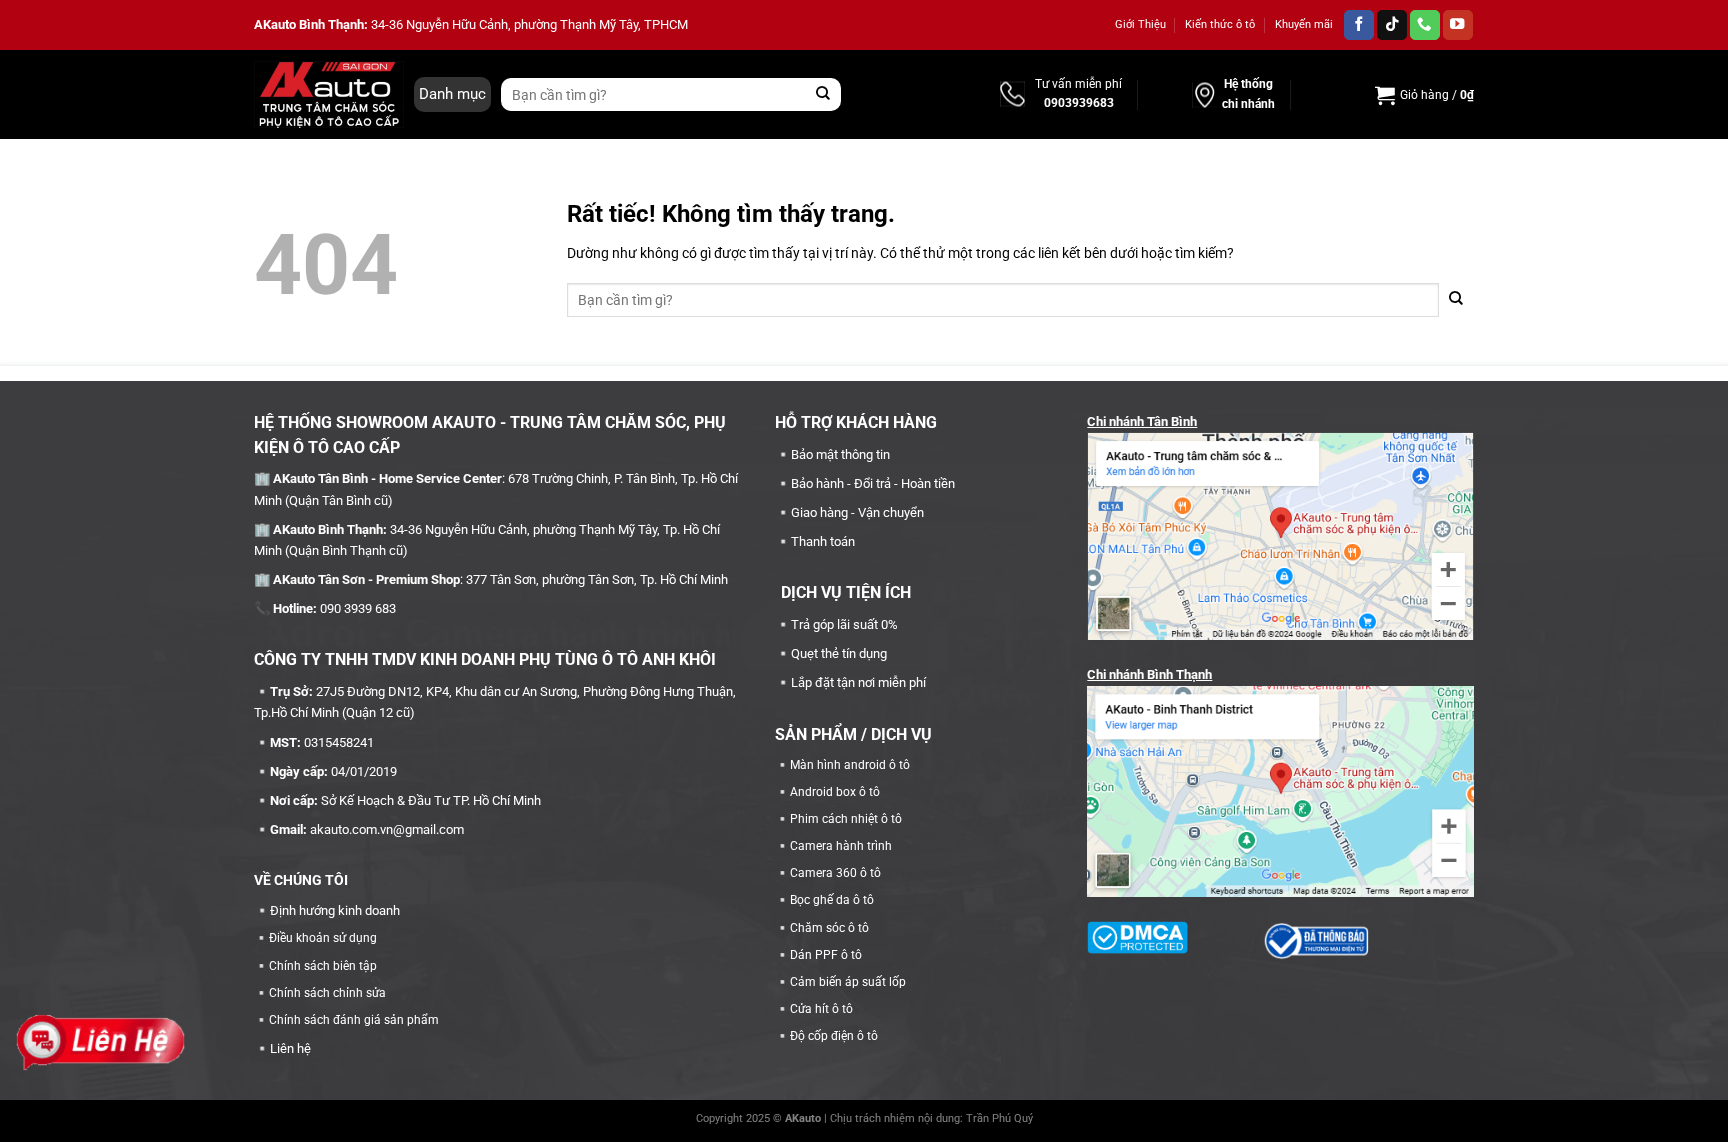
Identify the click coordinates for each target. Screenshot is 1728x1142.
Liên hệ (290, 1048)
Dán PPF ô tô (826, 955)
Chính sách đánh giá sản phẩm (354, 1020)
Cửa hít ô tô (821, 1009)
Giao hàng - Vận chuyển (857, 512)
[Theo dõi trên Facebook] (1359, 25)
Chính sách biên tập (323, 966)
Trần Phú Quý (999, 1118)
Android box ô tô (835, 792)
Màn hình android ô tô (850, 765)
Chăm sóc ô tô (829, 928)
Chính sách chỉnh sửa (327, 993)
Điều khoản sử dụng (323, 938)
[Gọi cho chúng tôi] (1425, 25)
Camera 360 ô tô (835, 873)
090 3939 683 (358, 608)
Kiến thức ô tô (1220, 24)
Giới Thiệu (1140, 24)
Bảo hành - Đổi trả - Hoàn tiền (873, 483)
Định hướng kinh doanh (335, 910)
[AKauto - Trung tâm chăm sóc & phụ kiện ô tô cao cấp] (329, 94)
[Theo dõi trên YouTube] (1458, 25)
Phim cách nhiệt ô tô (846, 819)
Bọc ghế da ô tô (832, 900)
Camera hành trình (841, 846)
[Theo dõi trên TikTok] (1392, 25)
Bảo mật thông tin (840, 454)
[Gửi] (823, 94)
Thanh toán (823, 541)
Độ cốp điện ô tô (834, 1036)
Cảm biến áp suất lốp (848, 982)
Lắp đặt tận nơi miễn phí (858, 682)
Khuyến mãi (1304, 24)
